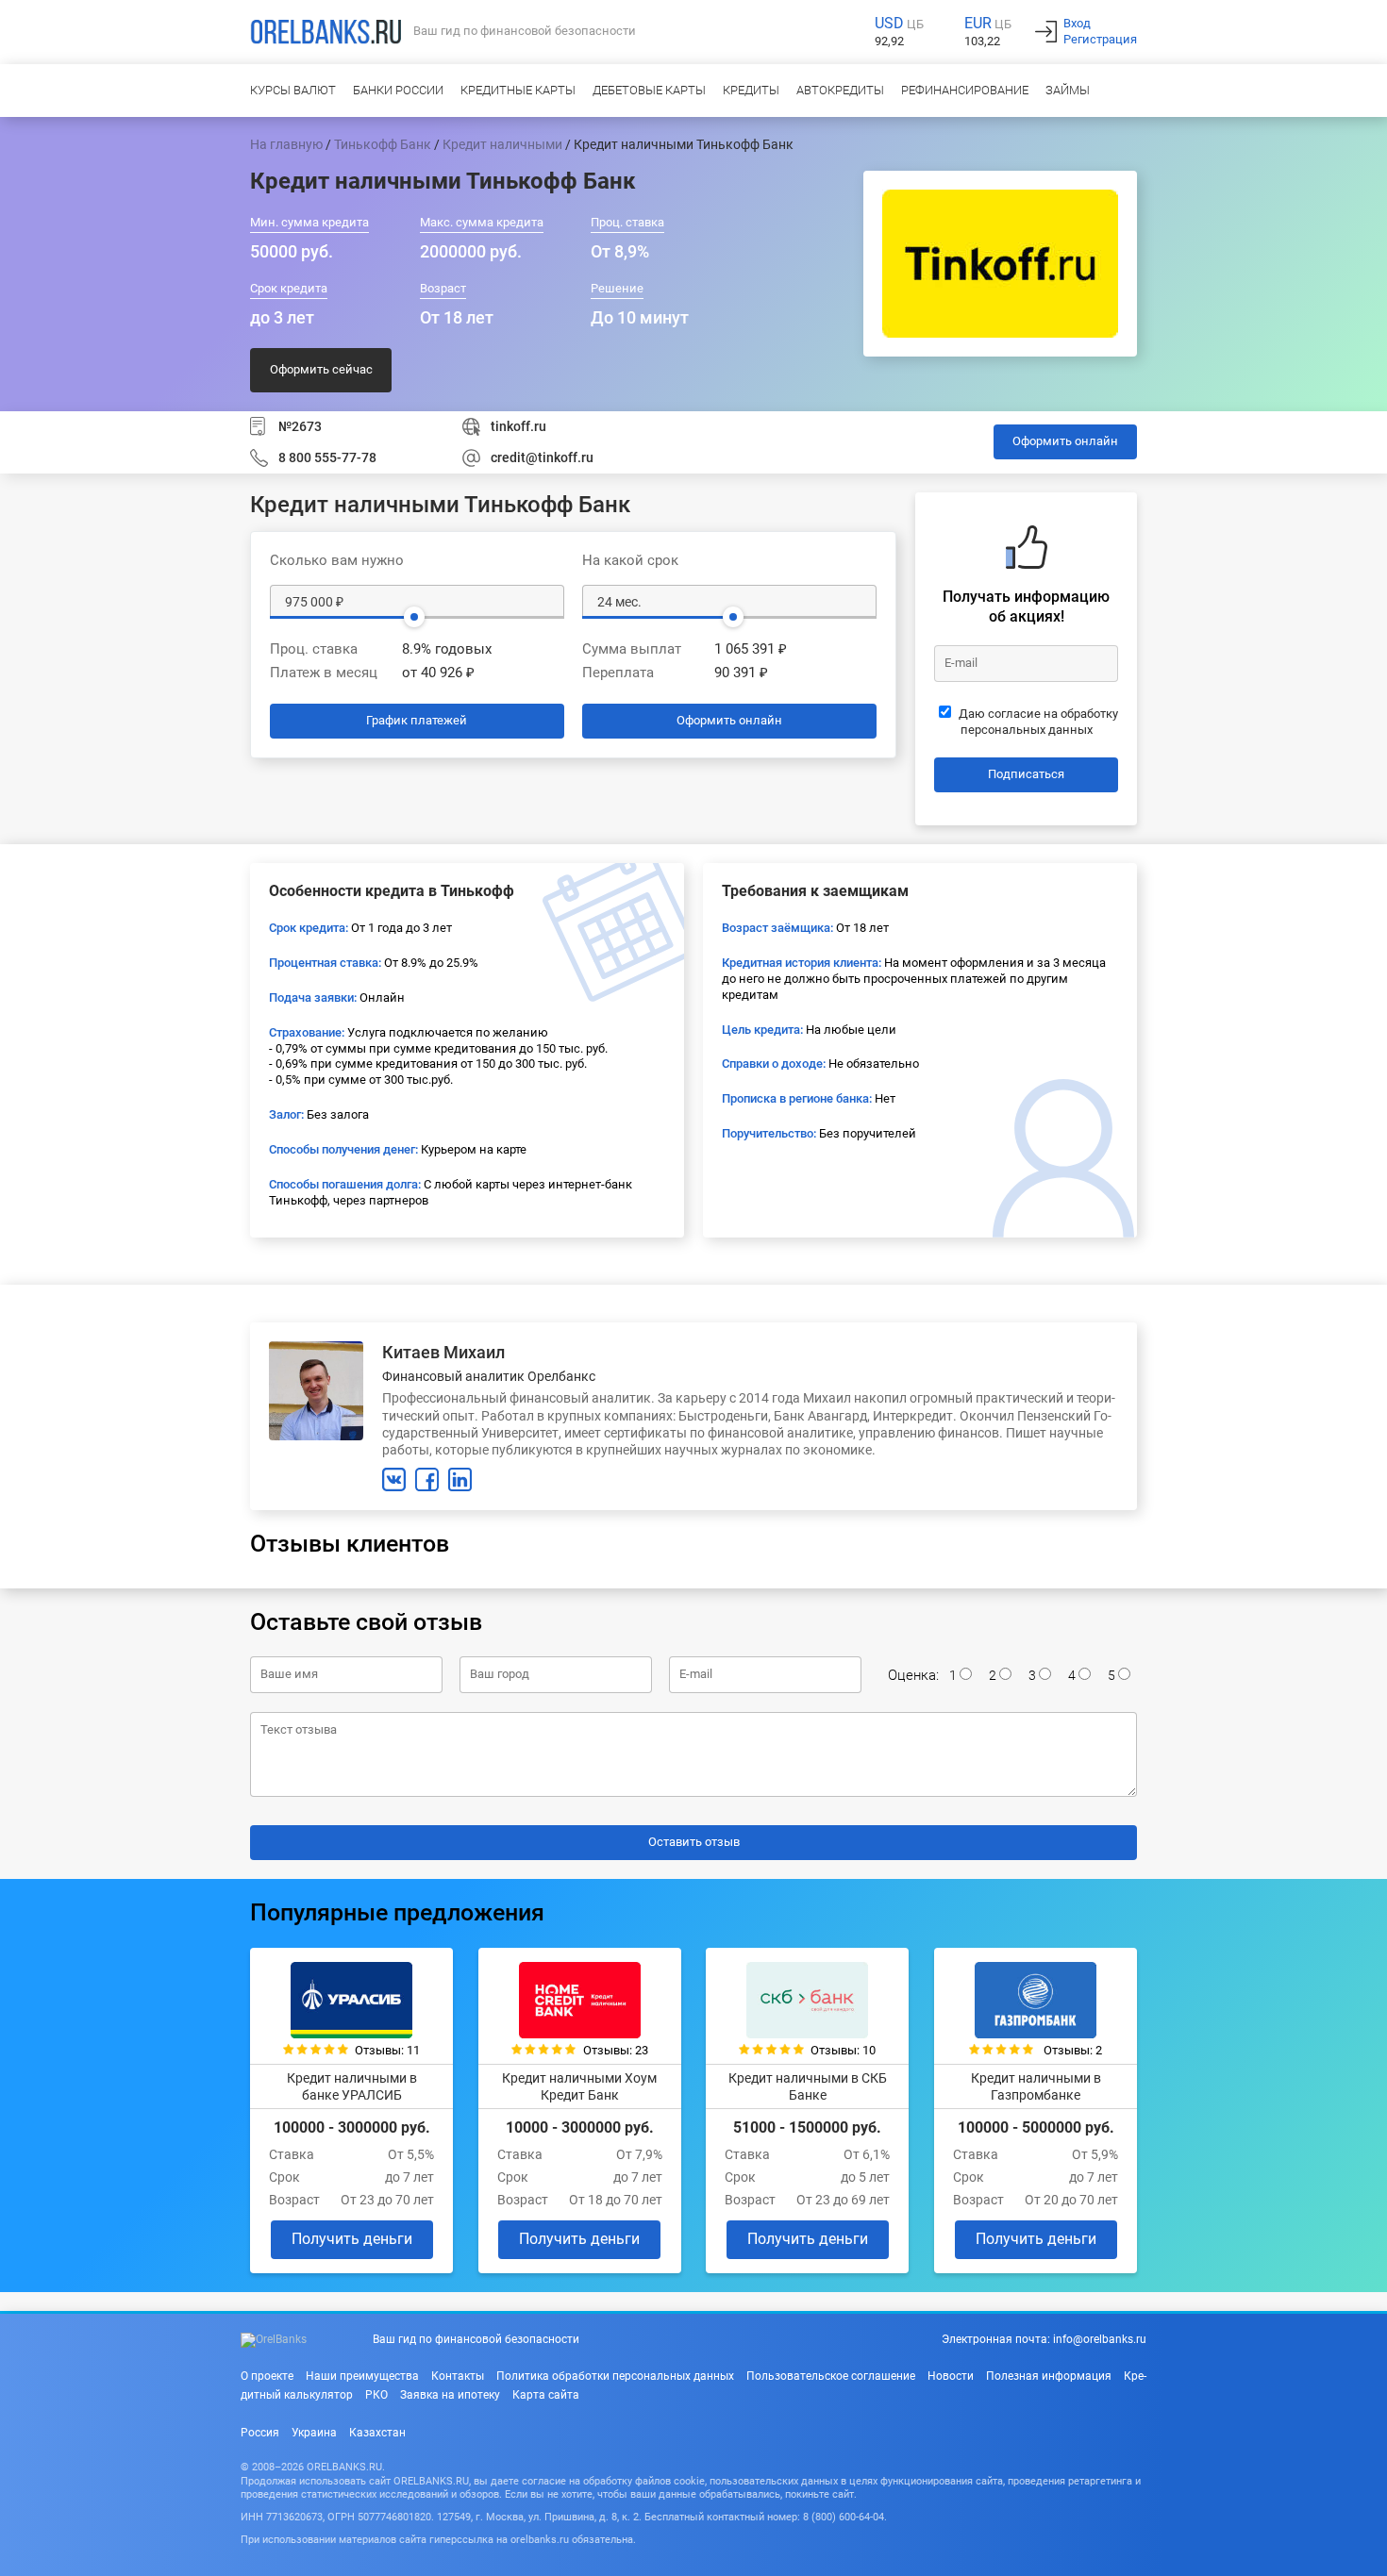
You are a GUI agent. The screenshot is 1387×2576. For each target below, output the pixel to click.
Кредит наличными (502, 144)
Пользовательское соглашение (831, 2376)
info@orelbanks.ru (1100, 2339)
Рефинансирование (965, 90)
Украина (314, 2433)
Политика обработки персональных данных (615, 2376)
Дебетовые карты (649, 90)
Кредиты (751, 90)
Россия (260, 2433)
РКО (376, 2395)
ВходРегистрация (1100, 31)
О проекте (267, 2376)
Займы (1068, 90)
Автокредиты (840, 90)
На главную (286, 144)
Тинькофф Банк (383, 144)
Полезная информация (1049, 2376)
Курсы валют (293, 90)
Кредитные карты (518, 90)
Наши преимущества (362, 2376)
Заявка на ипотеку (450, 2395)
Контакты (458, 2376)
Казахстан (377, 2433)
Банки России (398, 90)
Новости (951, 2376)
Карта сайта (546, 2395)
